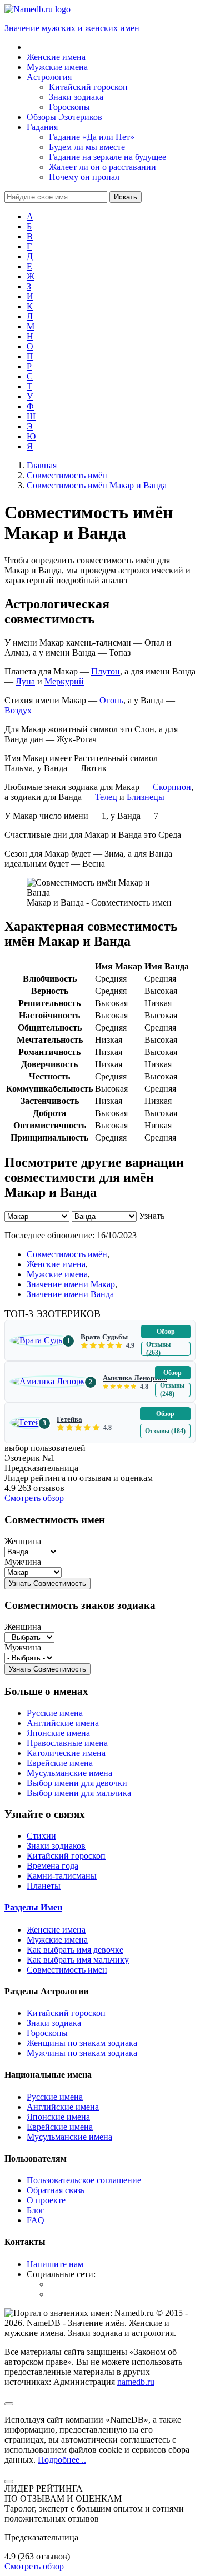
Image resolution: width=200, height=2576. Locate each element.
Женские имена (56, 1264)
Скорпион (172, 787)
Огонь (111, 700)
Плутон (106, 671)
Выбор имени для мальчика (79, 1793)
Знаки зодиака (54, 2023)
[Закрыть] (9, 2482)
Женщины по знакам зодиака (82, 2043)
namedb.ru (136, 2382)
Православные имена (67, 1743)
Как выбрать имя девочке (75, 1950)
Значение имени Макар (71, 1284)
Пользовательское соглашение (84, 2180)
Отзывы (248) (172, 1390)
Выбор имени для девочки (77, 1783)
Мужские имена (57, 1274)
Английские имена (63, 1723)
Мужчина (23, 1562)
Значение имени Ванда (70, 1294)
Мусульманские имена (69, 1773)
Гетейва (69, 1419)
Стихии (41, 1836)
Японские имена (58, 1733)
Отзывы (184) (165, 1431)
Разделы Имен (33, 1907)
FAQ (36, 2220)
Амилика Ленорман (135, 1378)
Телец (106, 797)
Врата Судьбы (104, 1337)
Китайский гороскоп (66, 1856)
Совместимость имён (67, 1254)
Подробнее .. (62, 2460)
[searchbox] (56, 197)
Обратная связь (56, 2190)
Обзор (166, 1332)
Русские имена (55, 1713)
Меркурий (64, 681)
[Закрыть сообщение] (9, 2404)
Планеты (44, 1886)
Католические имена (66, 1753)
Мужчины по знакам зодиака (82, 2053)
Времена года (52, 1866)
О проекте (46, 2200)
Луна (25, 681)
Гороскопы (47, 2033)
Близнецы (146, 797)
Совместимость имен (67, 1970)
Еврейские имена (60, 1763)
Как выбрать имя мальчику (78, 1960)
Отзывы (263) (158, 1349)
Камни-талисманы (62, 1876)
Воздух (18, 710)
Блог (36, 2210)
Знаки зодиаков (56, 1846)
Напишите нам (55, 2264)
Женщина (23, 1541)
